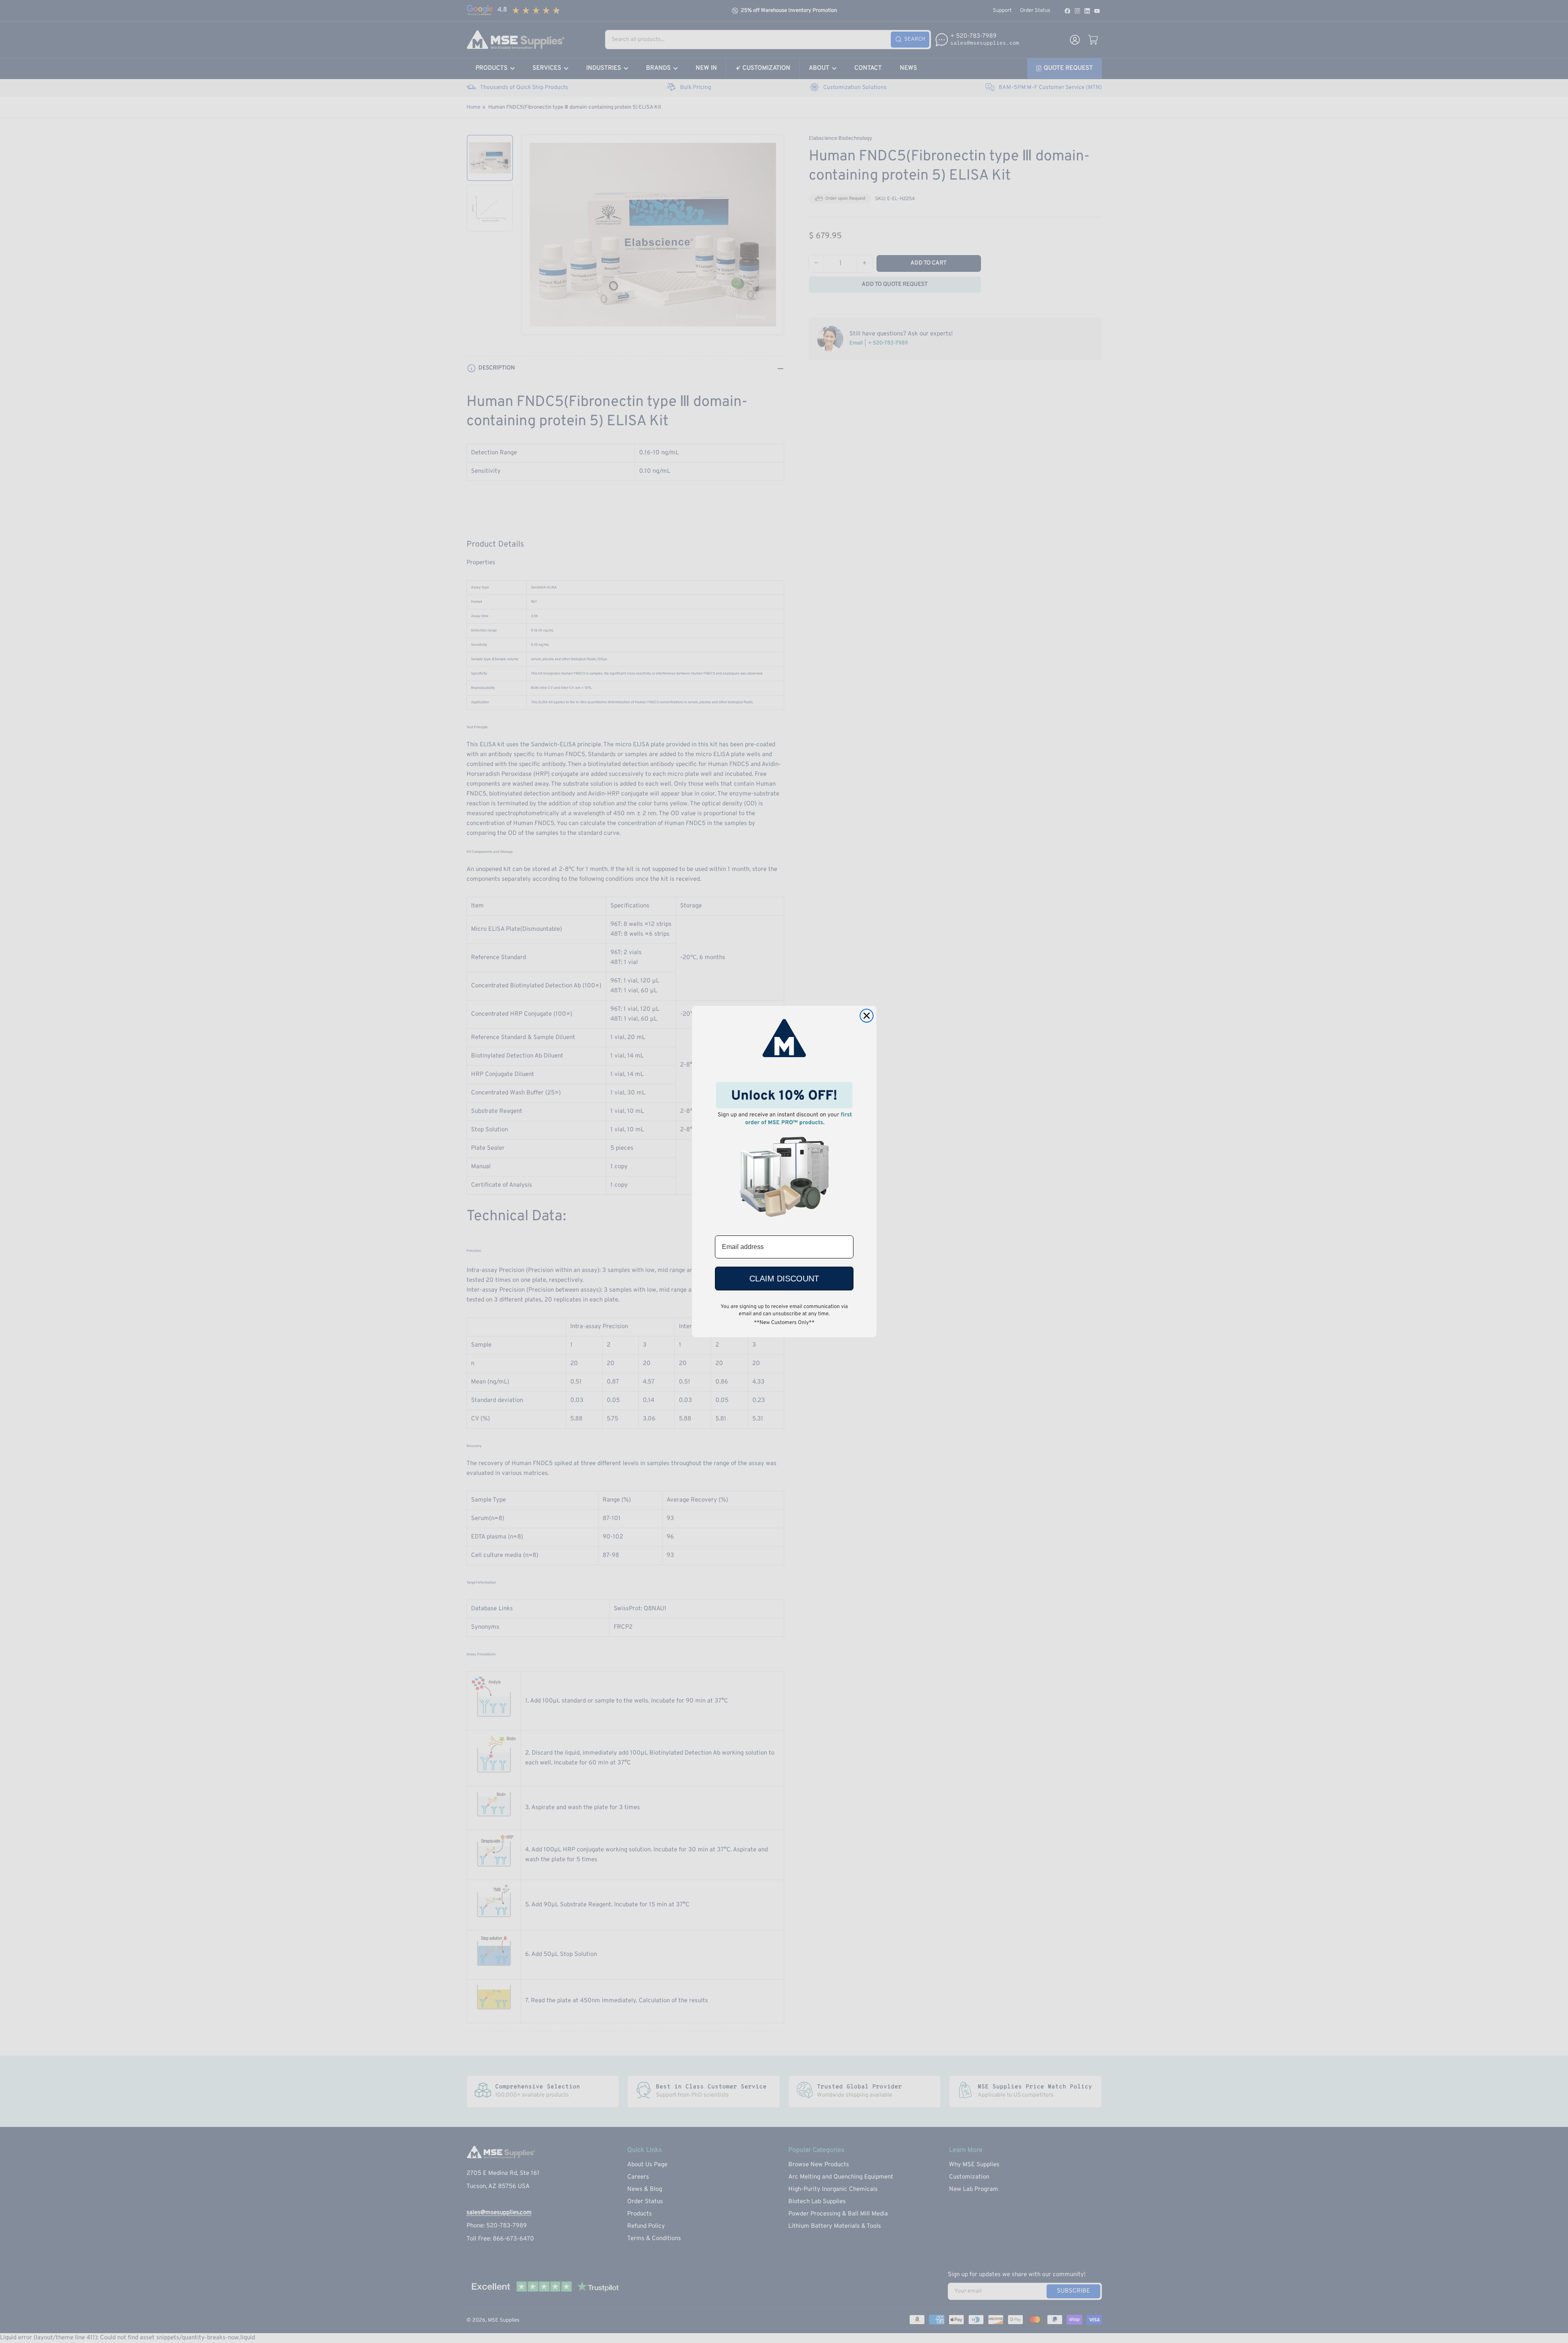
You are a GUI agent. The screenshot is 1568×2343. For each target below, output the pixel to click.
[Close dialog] (867, 1016)
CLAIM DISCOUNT (784, 1279)
